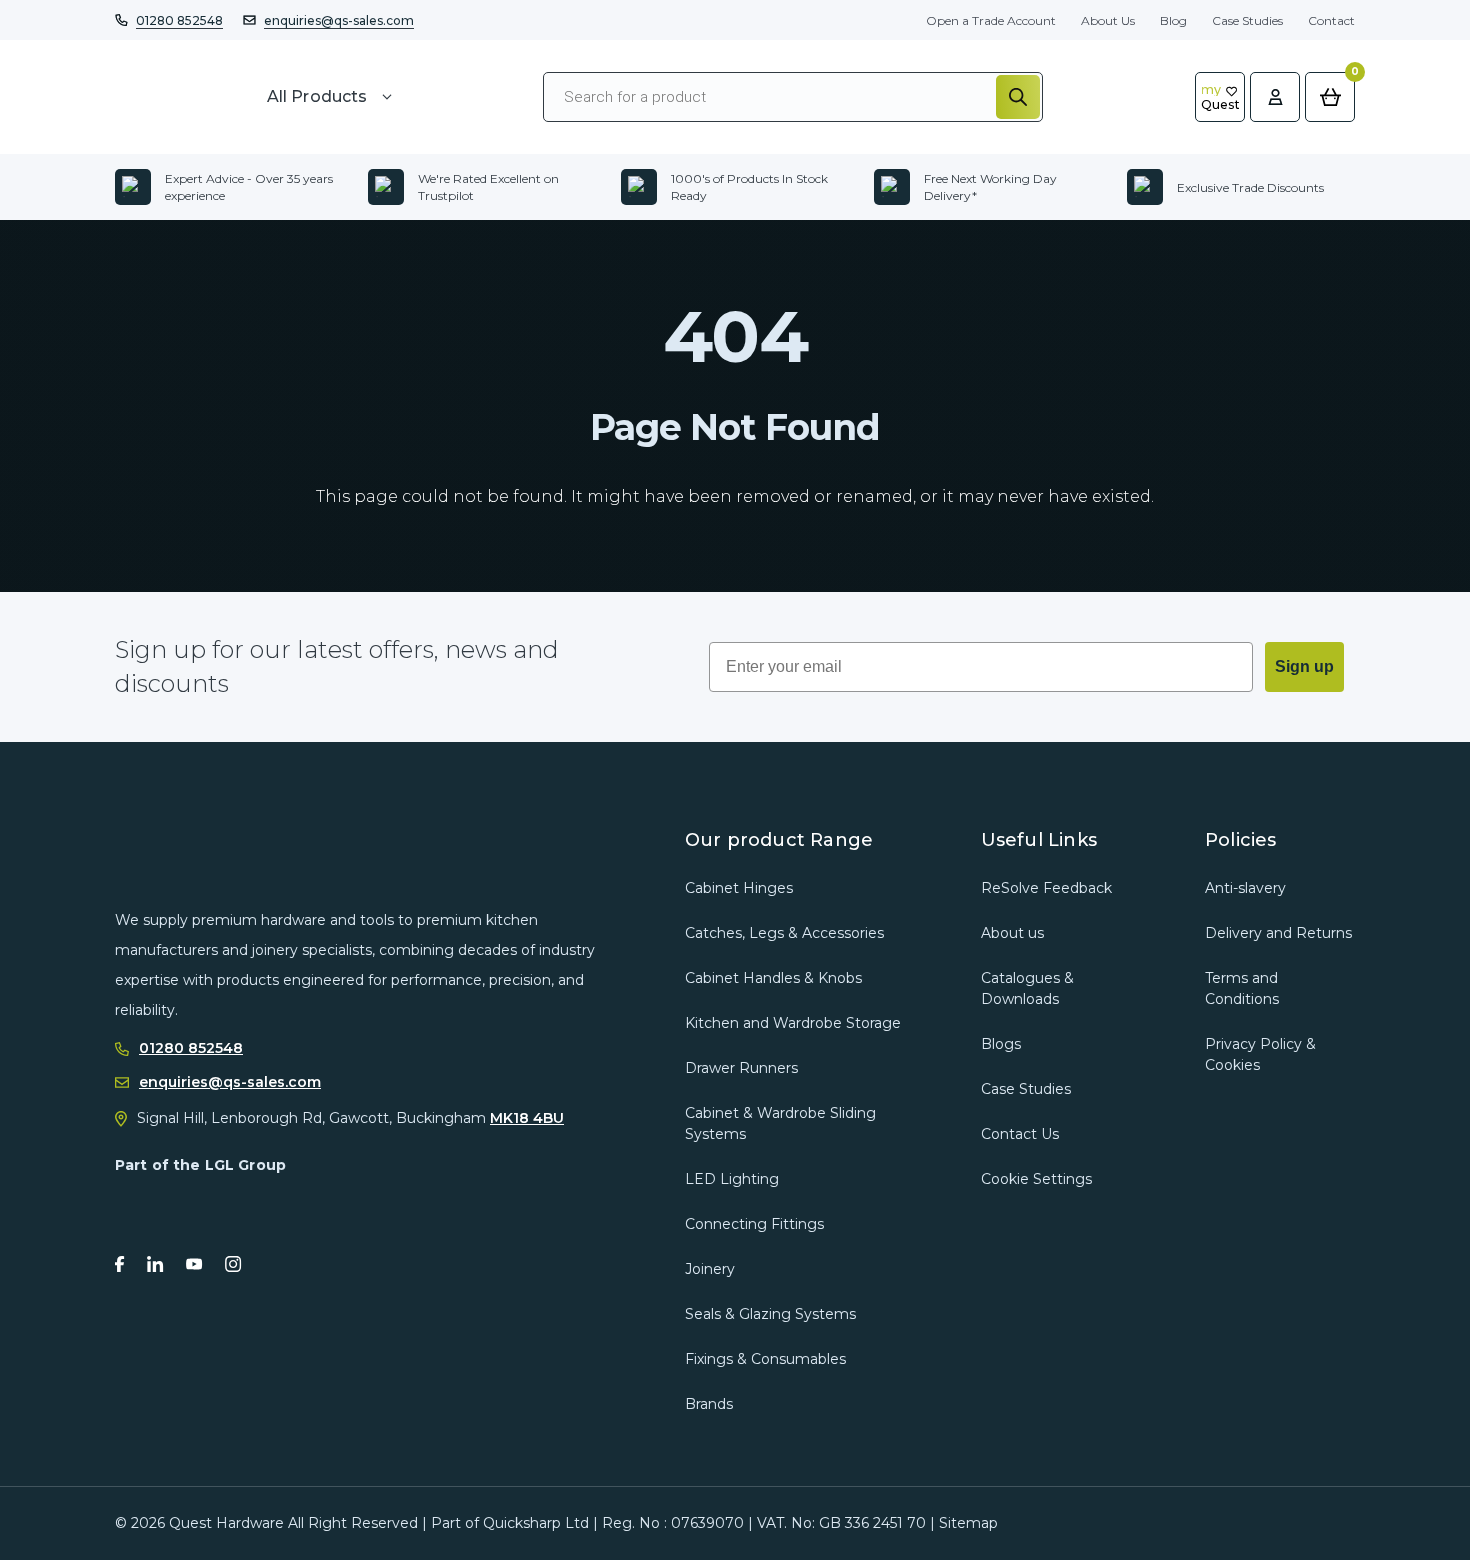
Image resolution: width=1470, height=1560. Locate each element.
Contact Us (1020, 1134)
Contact (1331, 20)
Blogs (1001, 1044)
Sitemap (968, 1523)
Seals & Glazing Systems (770, 1314)
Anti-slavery (1245, 888)
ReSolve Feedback (1046, 888)
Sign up (1304, 666)
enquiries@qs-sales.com (339, 20)
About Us (1108, 20)
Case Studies (1247, 20)
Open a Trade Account (991, 20)
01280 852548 (179, 20)
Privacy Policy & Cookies (1260, 1054)
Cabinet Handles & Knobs (773, 978)
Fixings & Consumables (765, 1359)
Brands (709, 1404)
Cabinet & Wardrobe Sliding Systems (780, 1123)
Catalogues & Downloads (1027, 988)
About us (1012, 933)
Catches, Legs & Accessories (784, 933)
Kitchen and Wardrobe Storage (793, 1023)
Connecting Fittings (754, 1224)
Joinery (710, 1269)
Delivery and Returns (1278, 933)
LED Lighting (732, 1179)
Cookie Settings (1036, 1179)
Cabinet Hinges (739, 888)
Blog (1173, 20)
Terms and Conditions (1242, 988)
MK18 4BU (527, 1118)
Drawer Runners (741, 1068)
